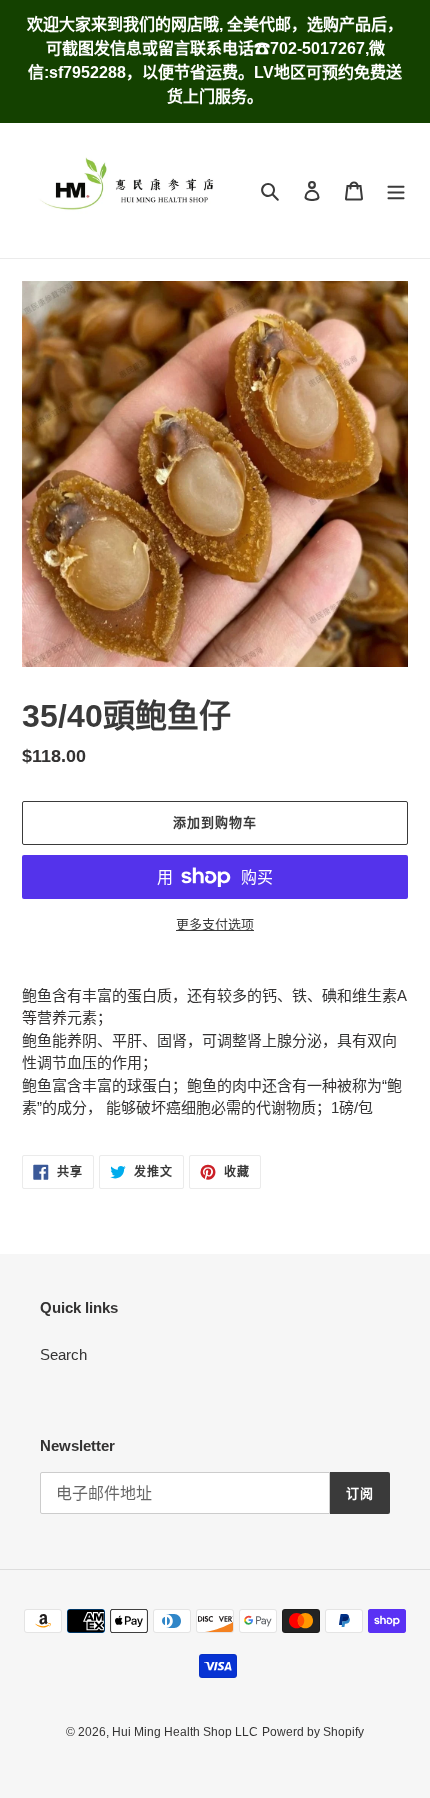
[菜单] (396, 190)
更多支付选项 (215, 924)
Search (63, 1354)
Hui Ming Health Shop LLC (185, 1732)
